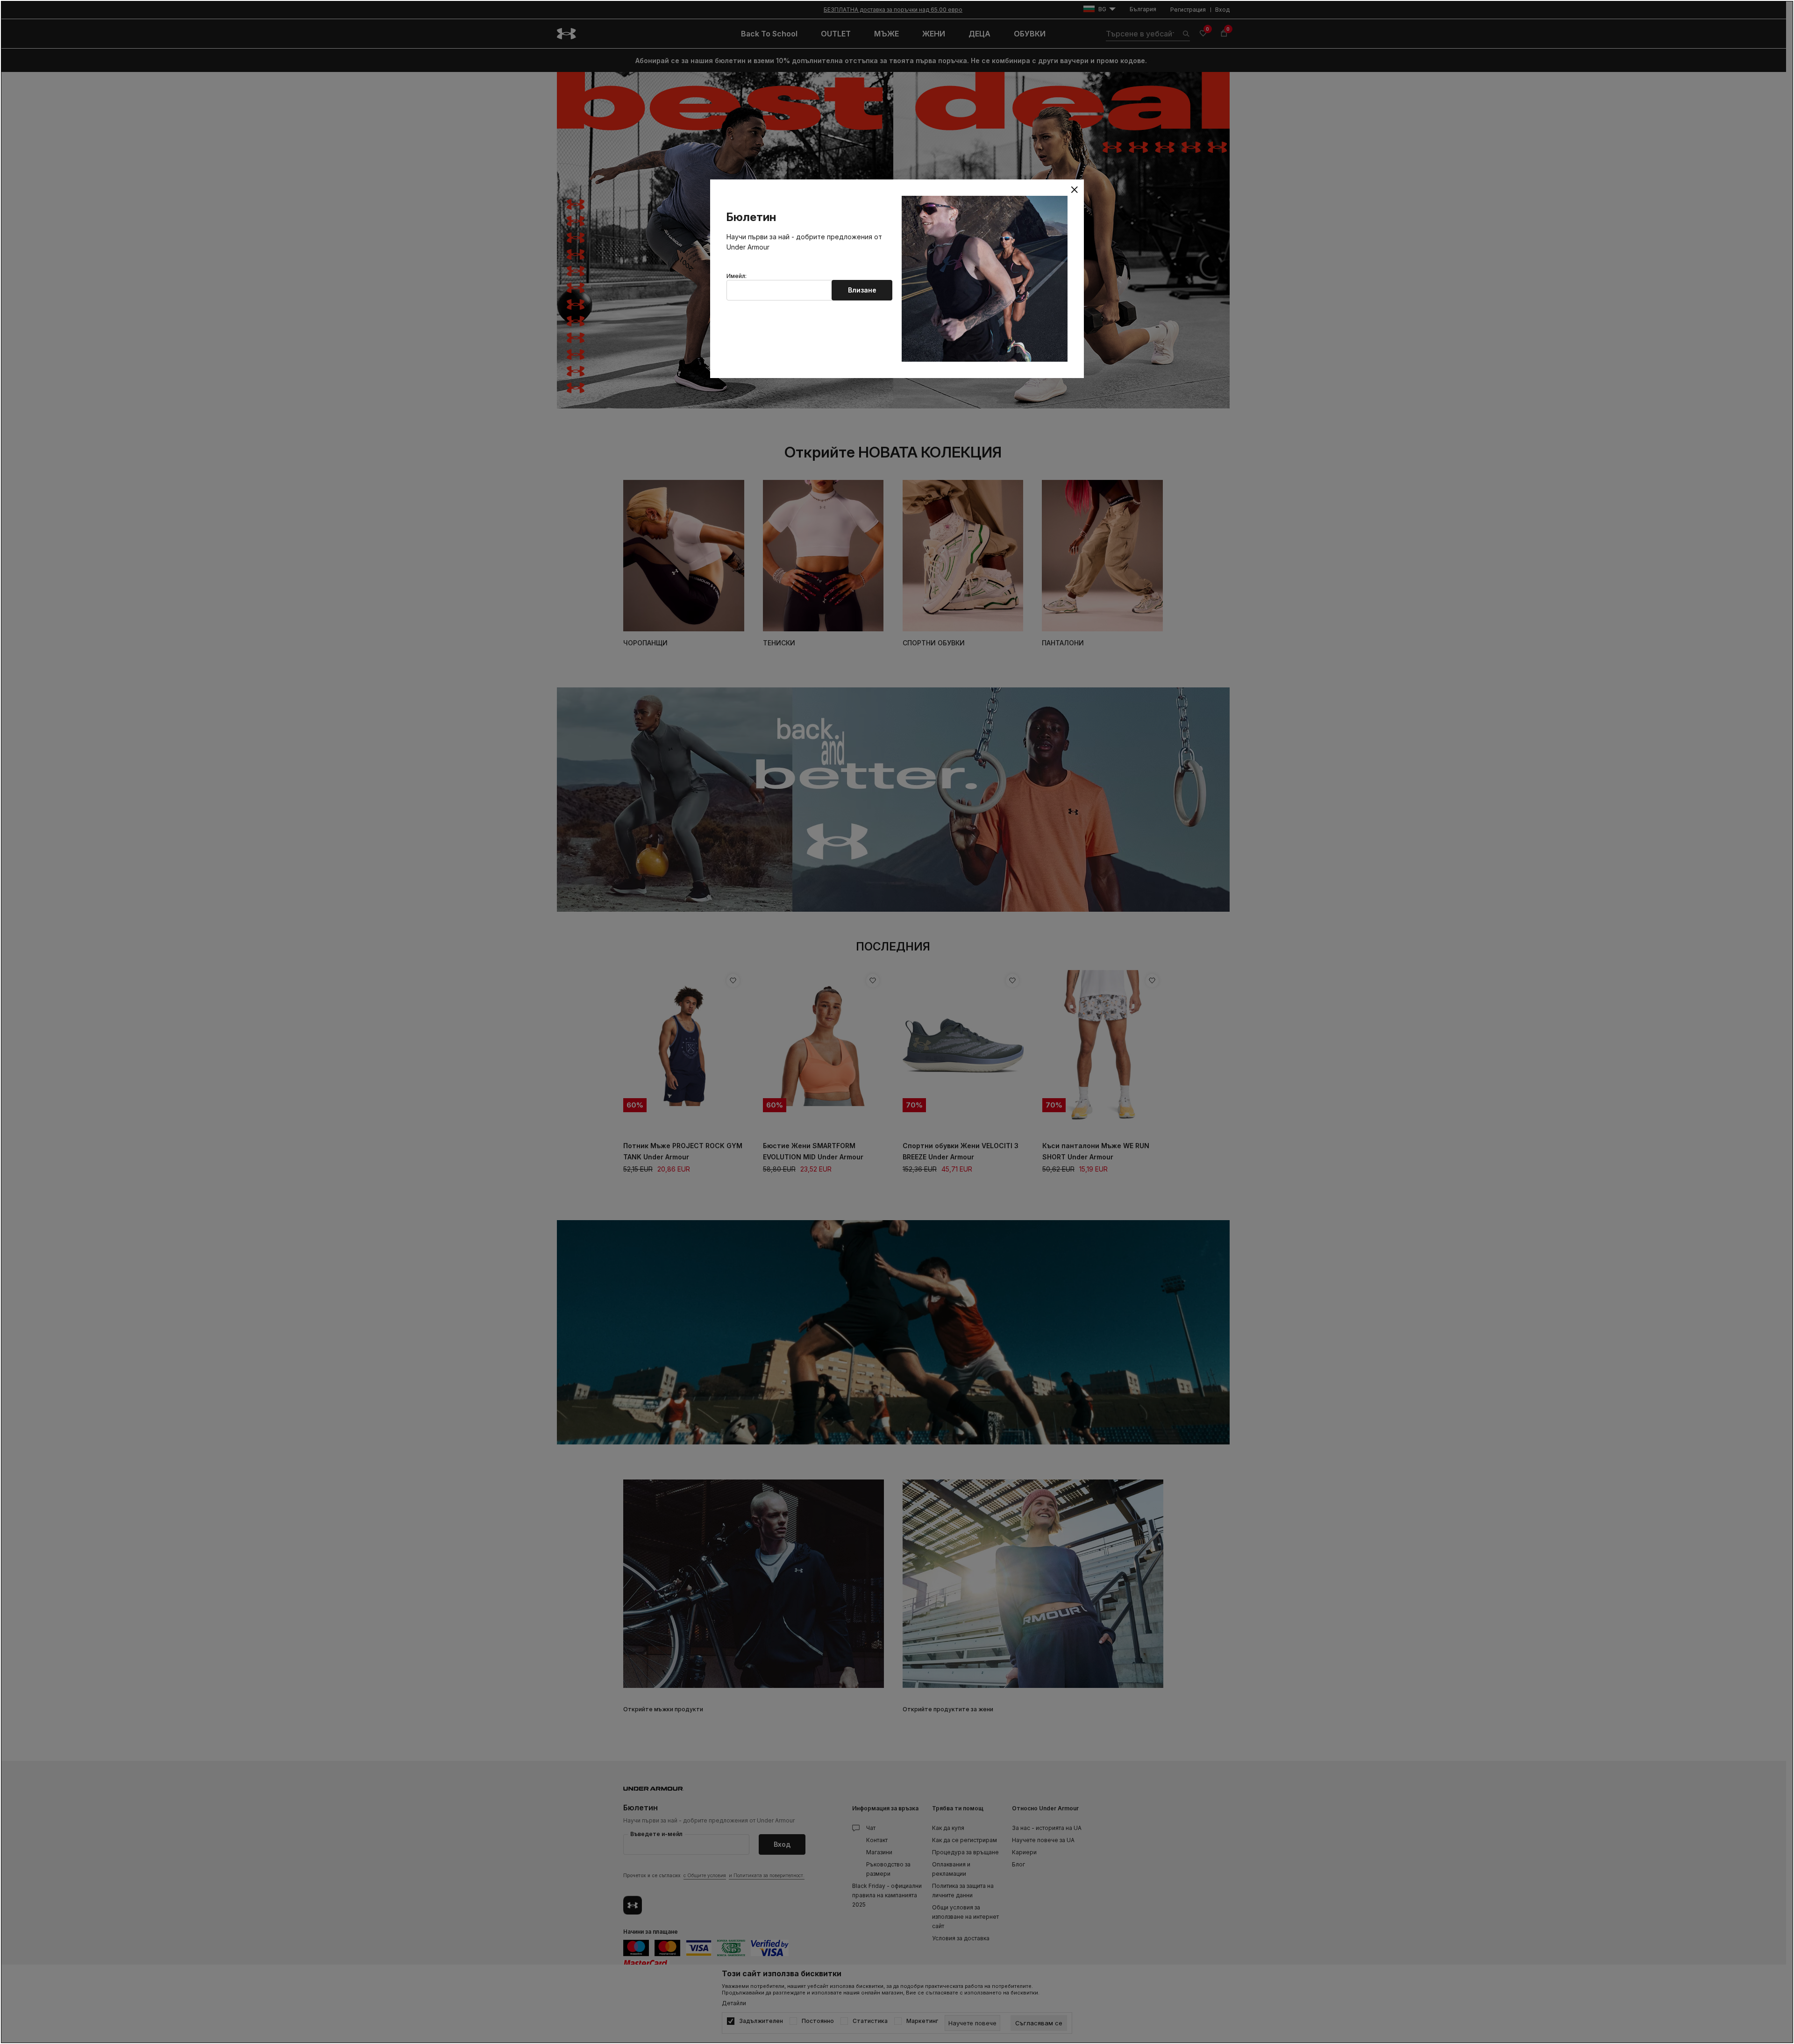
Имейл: (737, 276)
